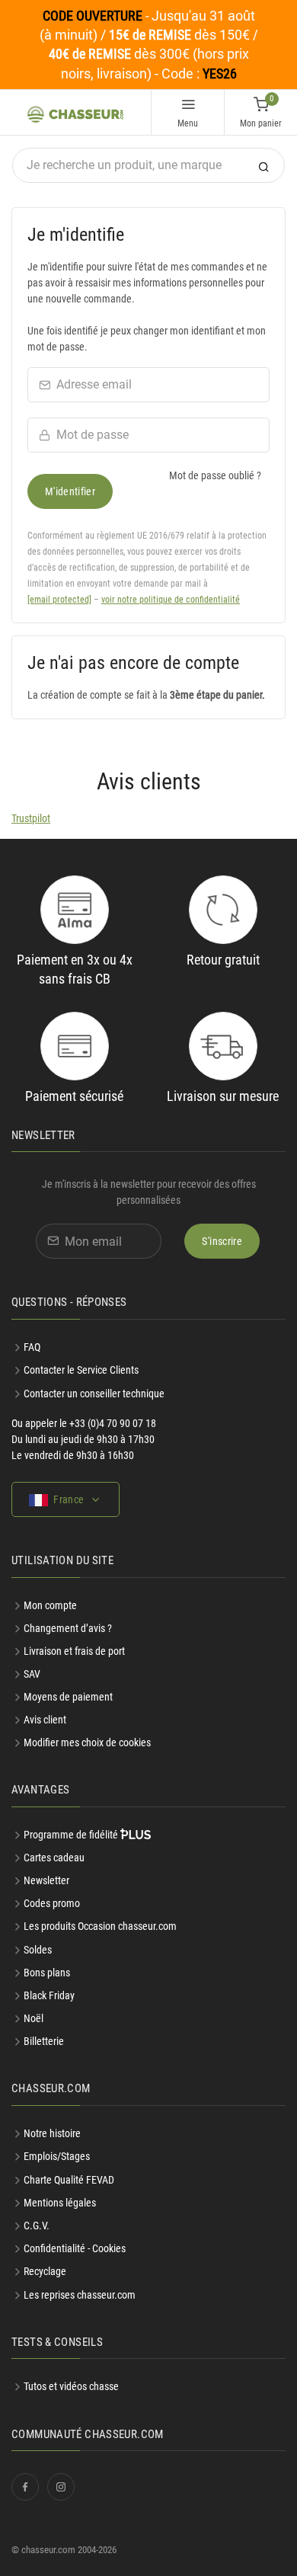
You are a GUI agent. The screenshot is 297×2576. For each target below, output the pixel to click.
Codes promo (52, 1903)
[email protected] (59, 600)
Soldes (38, 1950)
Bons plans (47, 1973)
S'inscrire (222, 1241)
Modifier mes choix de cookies (87, 1742)
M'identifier (70, 491)
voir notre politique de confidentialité (171, 600)
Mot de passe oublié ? (215, 475)
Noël (34, 2018)
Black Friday (49, 1995)
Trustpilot (31, 818)
